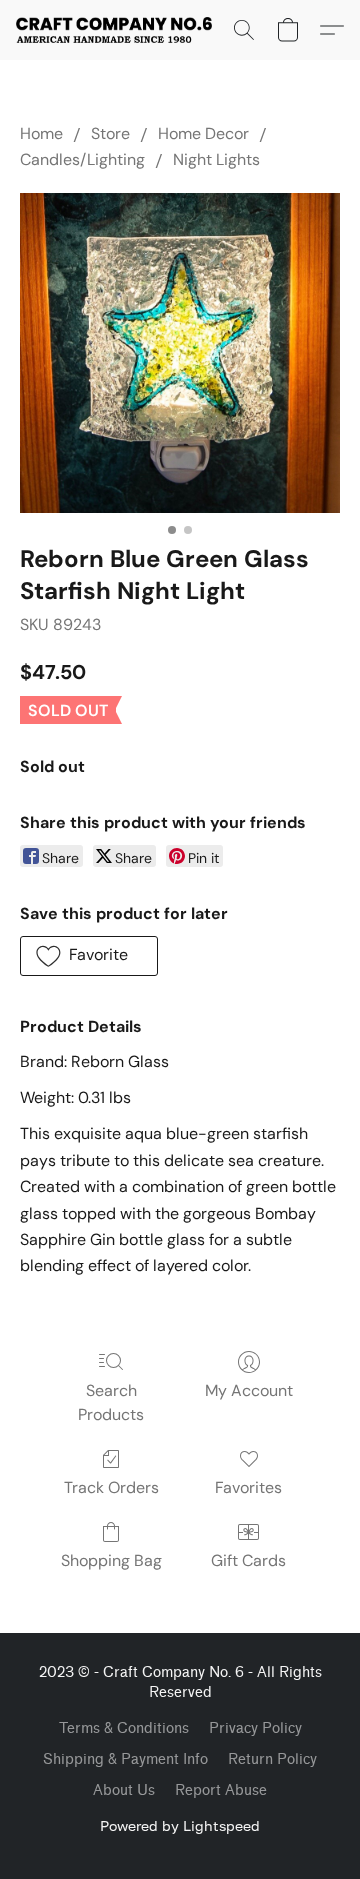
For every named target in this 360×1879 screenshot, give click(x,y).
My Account (249, 1390)
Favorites (248, 1487)
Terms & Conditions (124, 1728)
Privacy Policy (255, 1728)
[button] (119, 30)
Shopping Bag (111, 1560)
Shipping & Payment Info (125, 1759)
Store (110, 133)
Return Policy (272, 1759)
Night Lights (216, 159)
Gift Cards (248, 1560)
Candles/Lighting (82, 159)
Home (41, 133)
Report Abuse (221, 1790)
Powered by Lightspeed (180, 1825)
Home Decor (203, 133)
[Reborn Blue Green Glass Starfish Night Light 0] (180, 353)
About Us (124, 1790)
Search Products (111, 1402)
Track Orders (111, 1487)
